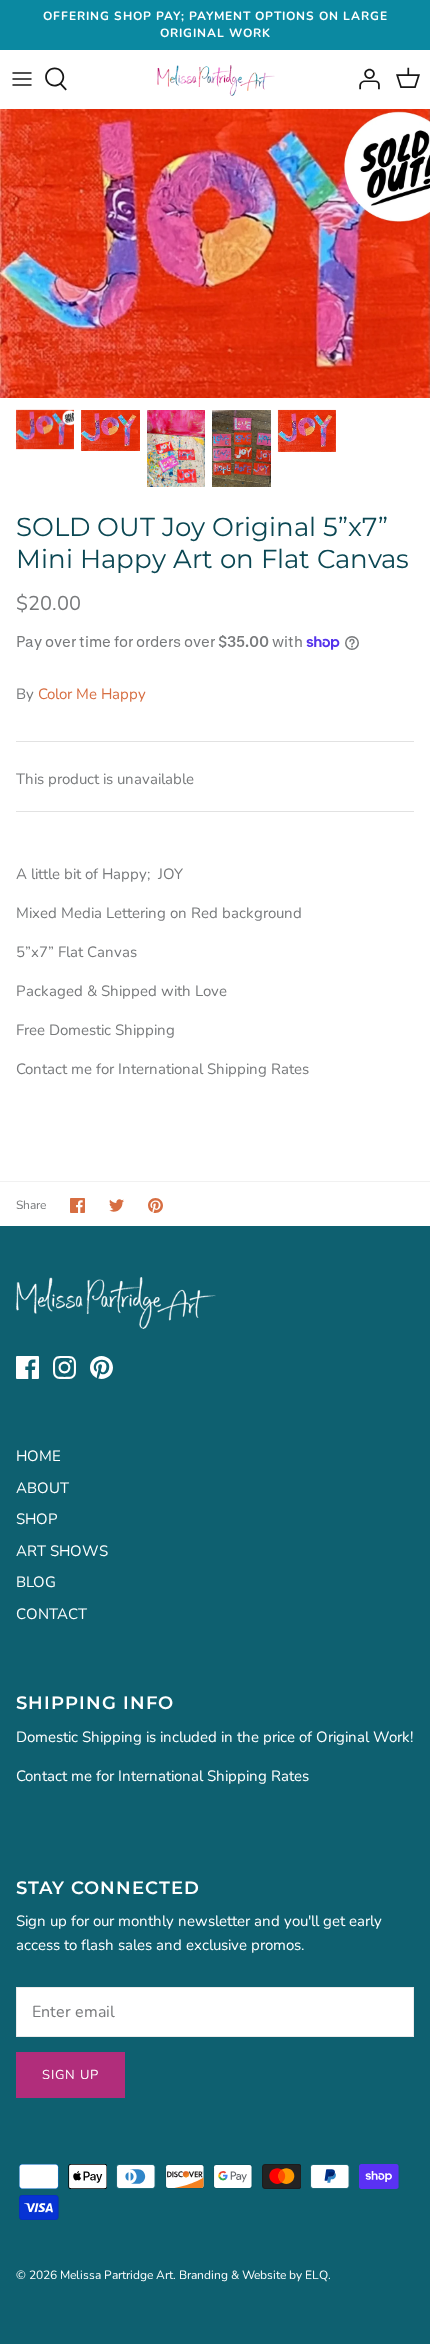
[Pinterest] (101, 1367)
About (42, 1488)
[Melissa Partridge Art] (215, 79)
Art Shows (62, 1551)
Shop (37, 1519)
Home (38, 1456)
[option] (215, 253)
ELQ (316, 2275)
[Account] (364, 79)
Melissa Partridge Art (116, 2275)
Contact (51, 1614)
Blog (36, 1582)
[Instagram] (64, 1367)
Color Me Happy (92, 694)
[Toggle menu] (22, 79)
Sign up (70, 2075)
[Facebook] (27, 1367)
